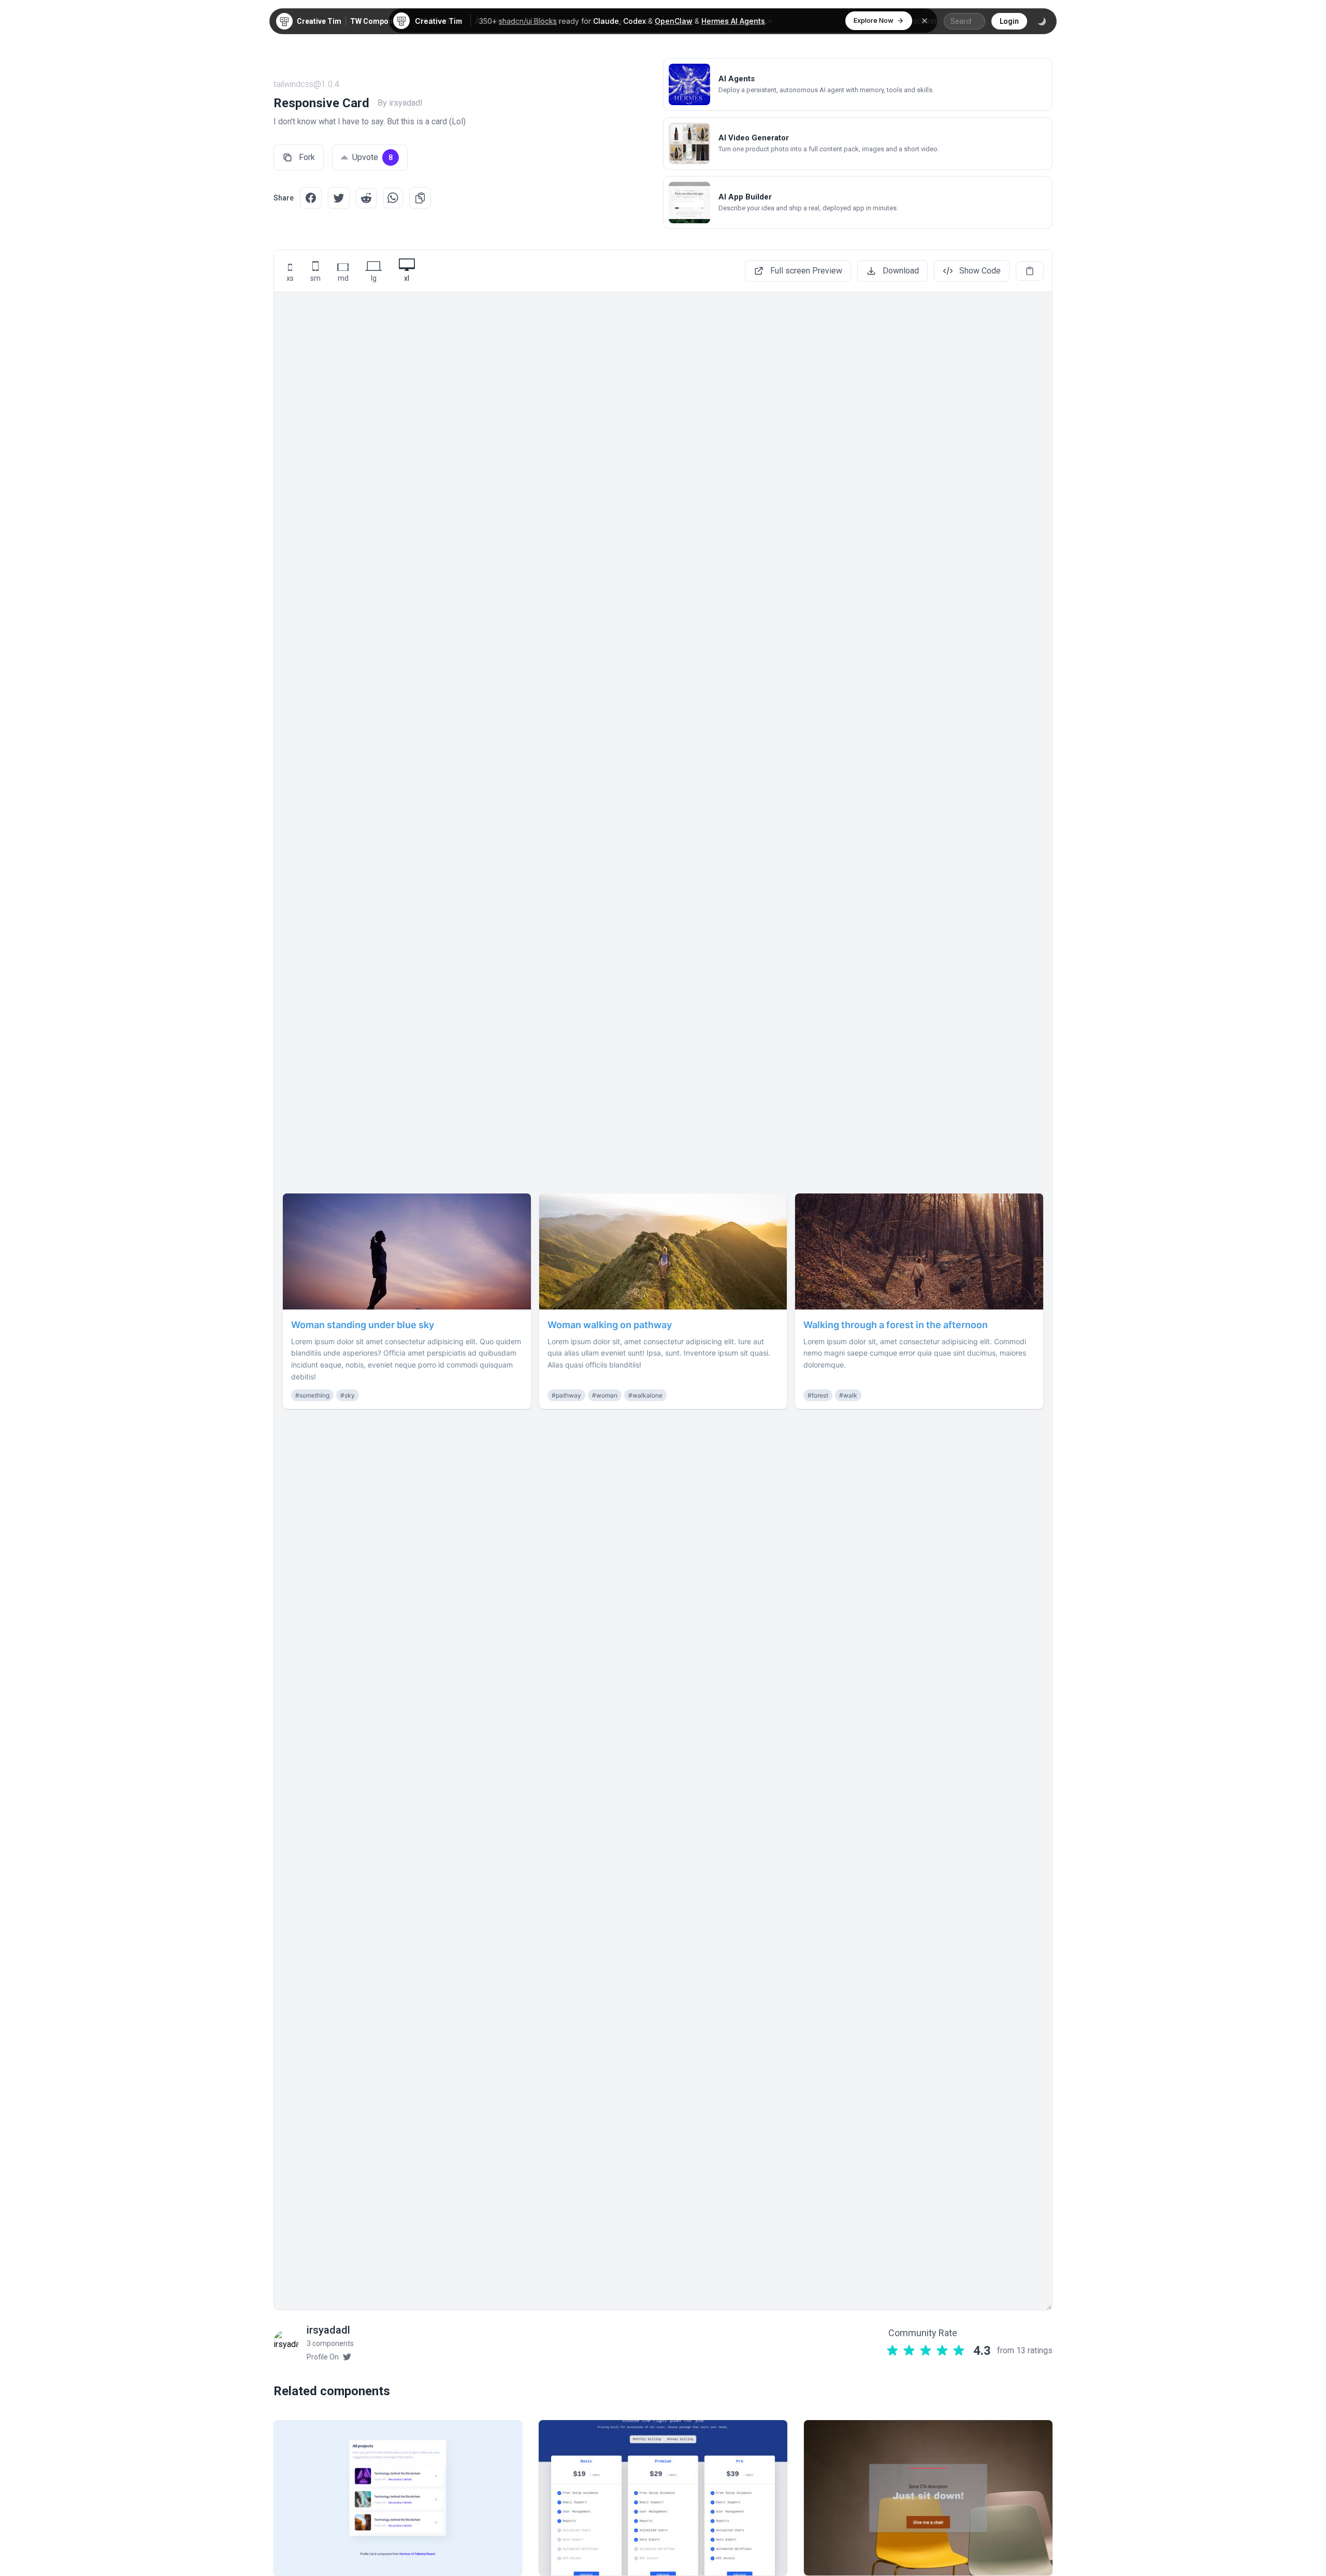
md (343, 278)
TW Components (379, 21)
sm (315, 278)
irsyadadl (328, 2330)
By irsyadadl (400, 103)
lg (374, 278)
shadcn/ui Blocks (528, 21)
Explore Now (874, 20)
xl (407, 278)
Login (1009, 21)
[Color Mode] (1042, 21)
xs (290, 278)
